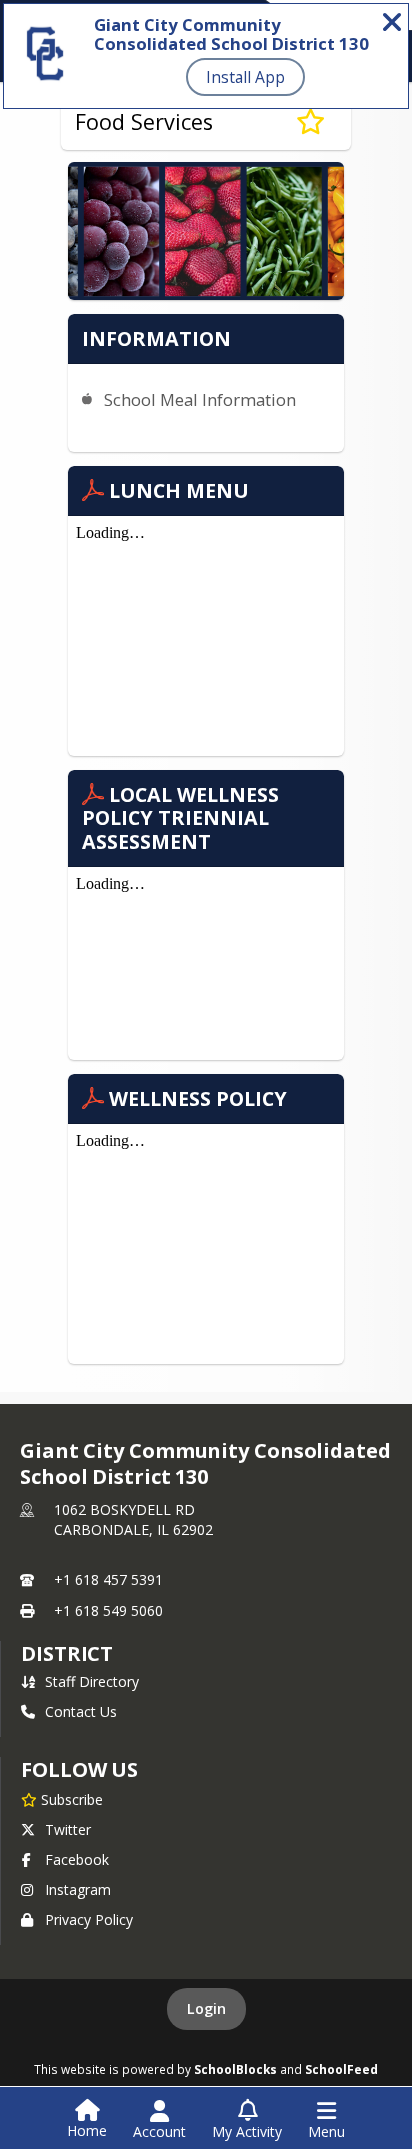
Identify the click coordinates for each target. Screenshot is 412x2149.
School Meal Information (200, 399)
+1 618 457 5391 (108, 1579)
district (67, 1653)
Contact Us (81, 1711)
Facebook (77, 1859)
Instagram (78, 1889)
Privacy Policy (89, 1919)
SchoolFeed (341, 2069)
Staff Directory (92, 1681)
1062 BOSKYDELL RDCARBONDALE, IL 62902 (133, 1519)
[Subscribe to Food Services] (310, 122)
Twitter (68, 1829)
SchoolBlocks (235, 2069)
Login (206, 2008)
